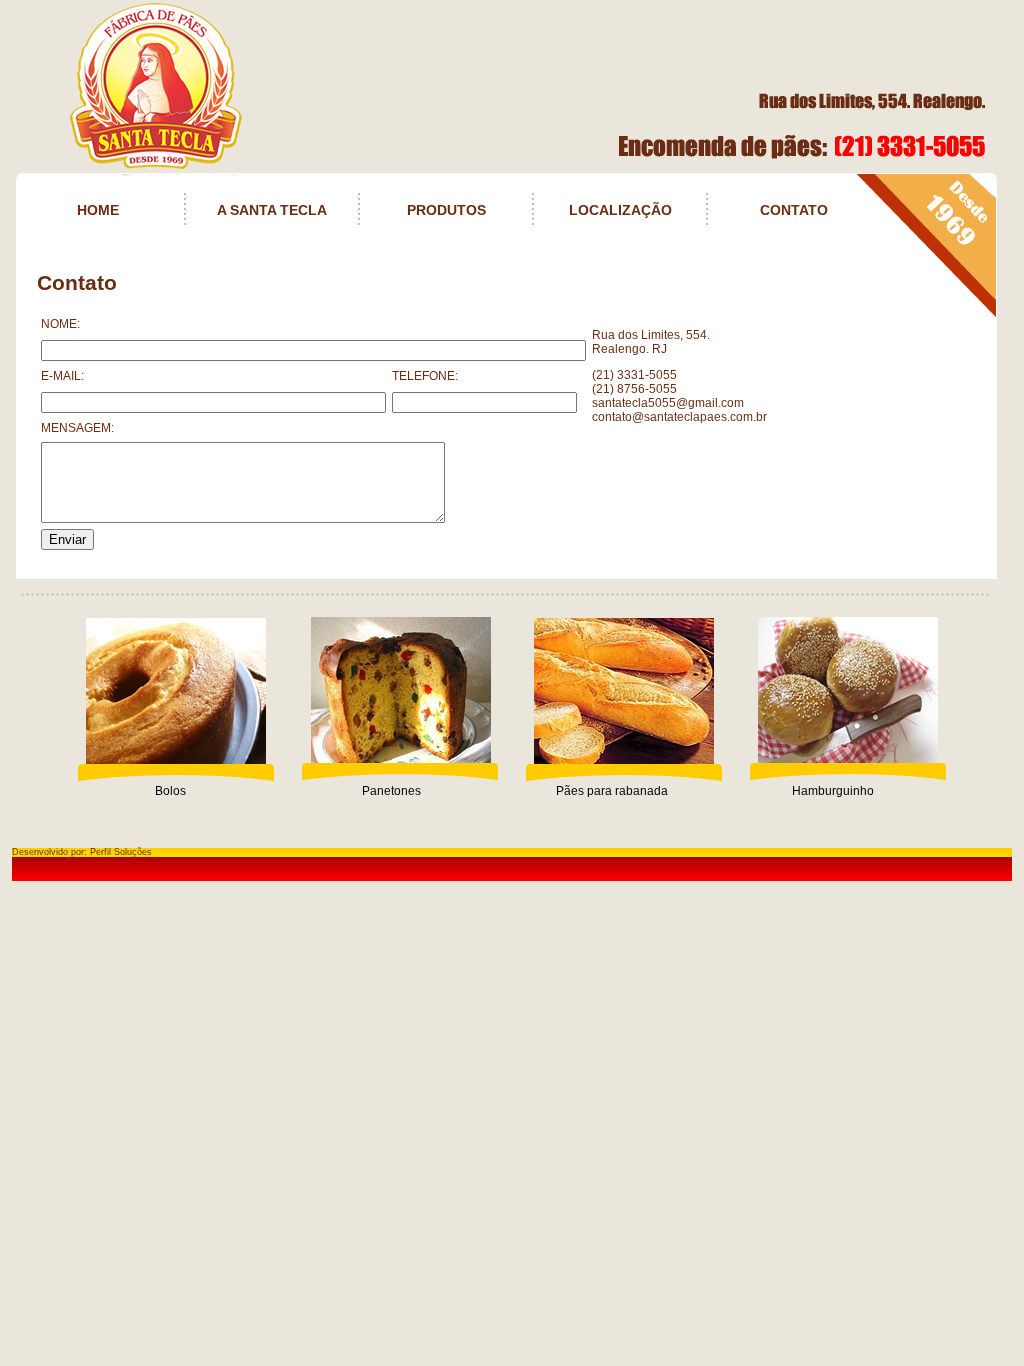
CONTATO (794, 210)
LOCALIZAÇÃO (620, 210)
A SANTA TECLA (272, 210)
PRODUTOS (446, 210)
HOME (98, 210)
